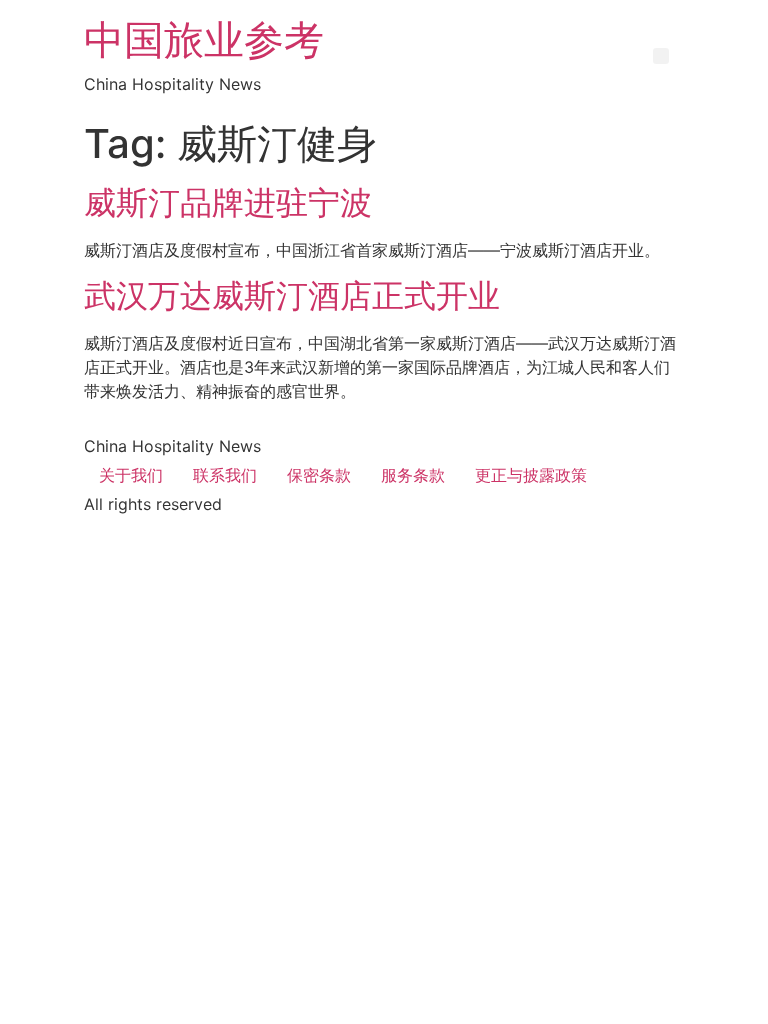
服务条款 (413, 475)
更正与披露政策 (531, 475)
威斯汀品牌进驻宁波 (228, 202)
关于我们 (131, 475)
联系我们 (225, 475)
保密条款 (319, 475)
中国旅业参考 (204, 39)
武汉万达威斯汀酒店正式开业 (292, 295)
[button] (661, 56)
